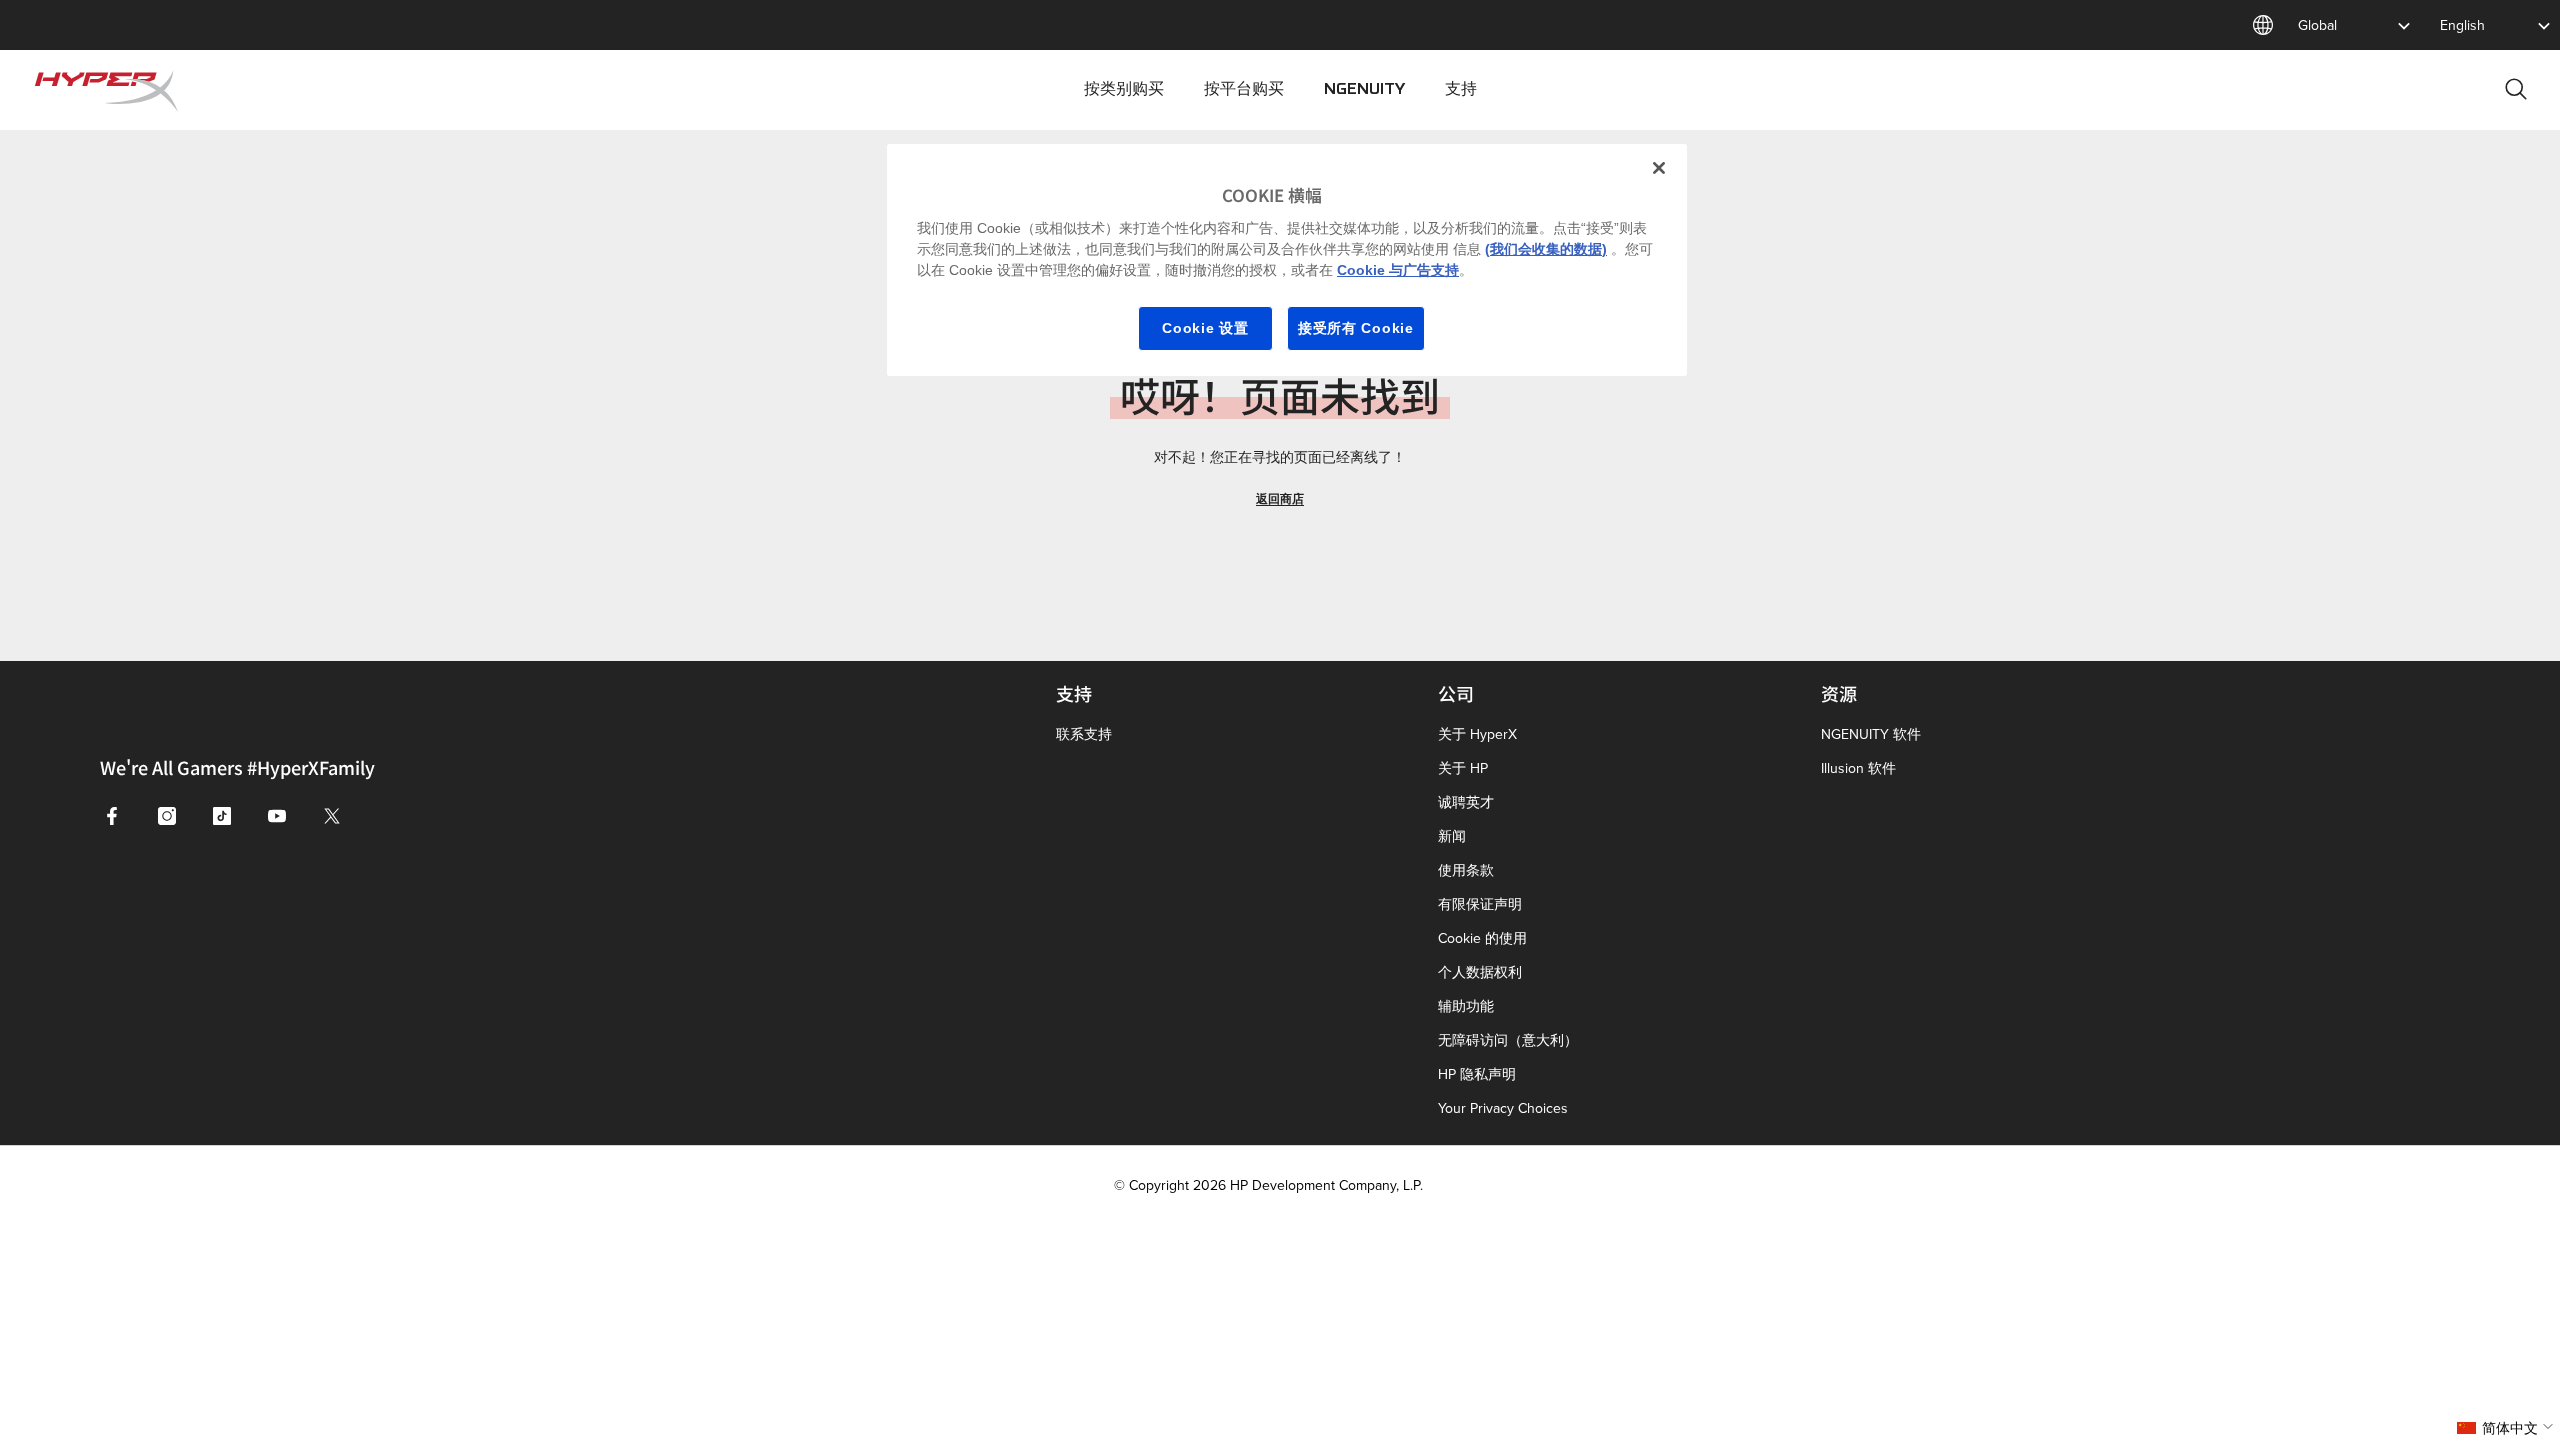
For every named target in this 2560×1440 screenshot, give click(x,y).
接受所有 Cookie (1356, 328)
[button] (2507, 1428)
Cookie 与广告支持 (1398, 270)
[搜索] (2516, 88)
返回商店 (1280, 498)
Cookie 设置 (1205, 328)
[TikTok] (222, 816)
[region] (1287, 260)
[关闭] (1659, 168)
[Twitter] (332, 816)
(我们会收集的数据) (1546, 249)
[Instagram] (167, 816)
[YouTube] (277, 816)
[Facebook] (112, 816)
